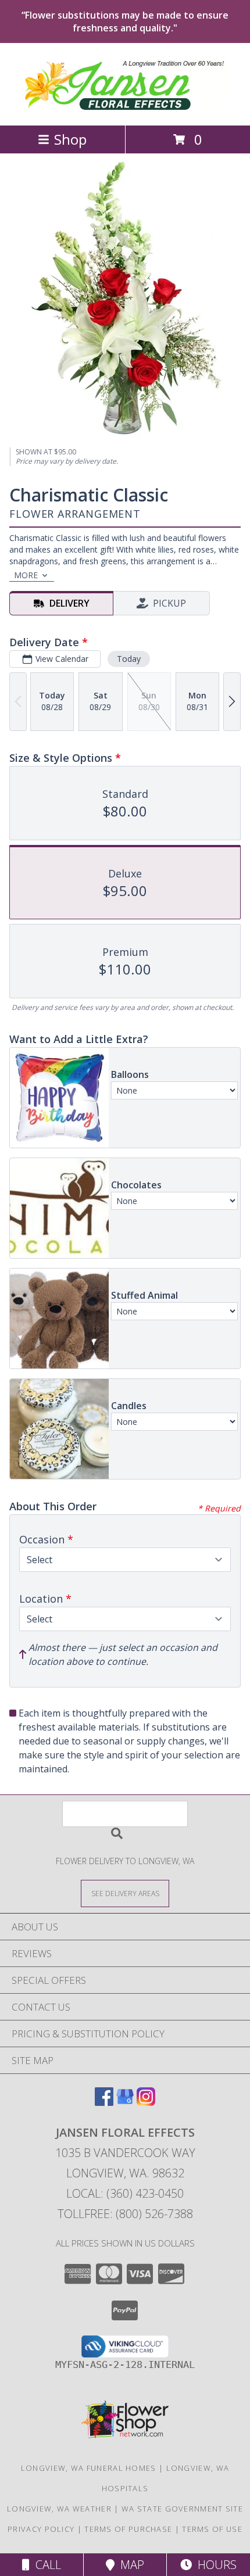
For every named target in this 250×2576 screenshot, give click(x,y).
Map (129, 2565)
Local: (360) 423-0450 (125, 2193)
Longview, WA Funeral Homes (89, 2468)
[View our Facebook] (104, 2102)
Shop (70, 139)
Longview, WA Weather (59, 2509)
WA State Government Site (182, 2509)
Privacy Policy (41, 2529)
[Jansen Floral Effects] (125, 108)
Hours (214, 2565)
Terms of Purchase (128, 2529)
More (26, 575)
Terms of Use (212, 2529)
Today (129, 659)
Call (45, 2565)
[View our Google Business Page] (125, 2102)
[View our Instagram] (146, 2102)
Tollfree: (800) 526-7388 (125, 2214)
